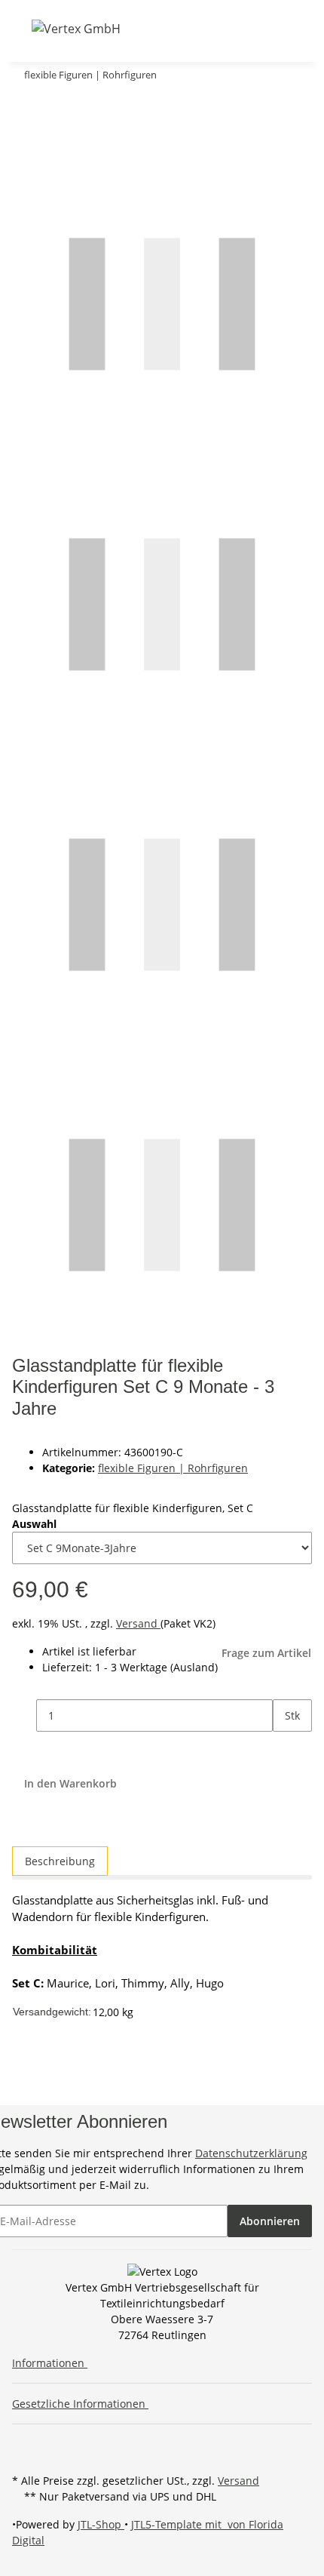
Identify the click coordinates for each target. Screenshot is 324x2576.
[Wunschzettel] (208, 28)
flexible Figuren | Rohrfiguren (173, 1468)
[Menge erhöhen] (285, 1748)
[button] (169, 28)
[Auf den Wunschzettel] (51, 138)
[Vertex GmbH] (76, 28)
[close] (24, 105)
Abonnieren (270, 2221)
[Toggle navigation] (22, 28)
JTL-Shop (101, 2524)
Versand (138, 1623)
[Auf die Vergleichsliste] (24, 138)
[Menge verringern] (24, 1715)
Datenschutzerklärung (251, 2153)
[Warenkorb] (226, 28)
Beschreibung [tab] (60, 1861)
